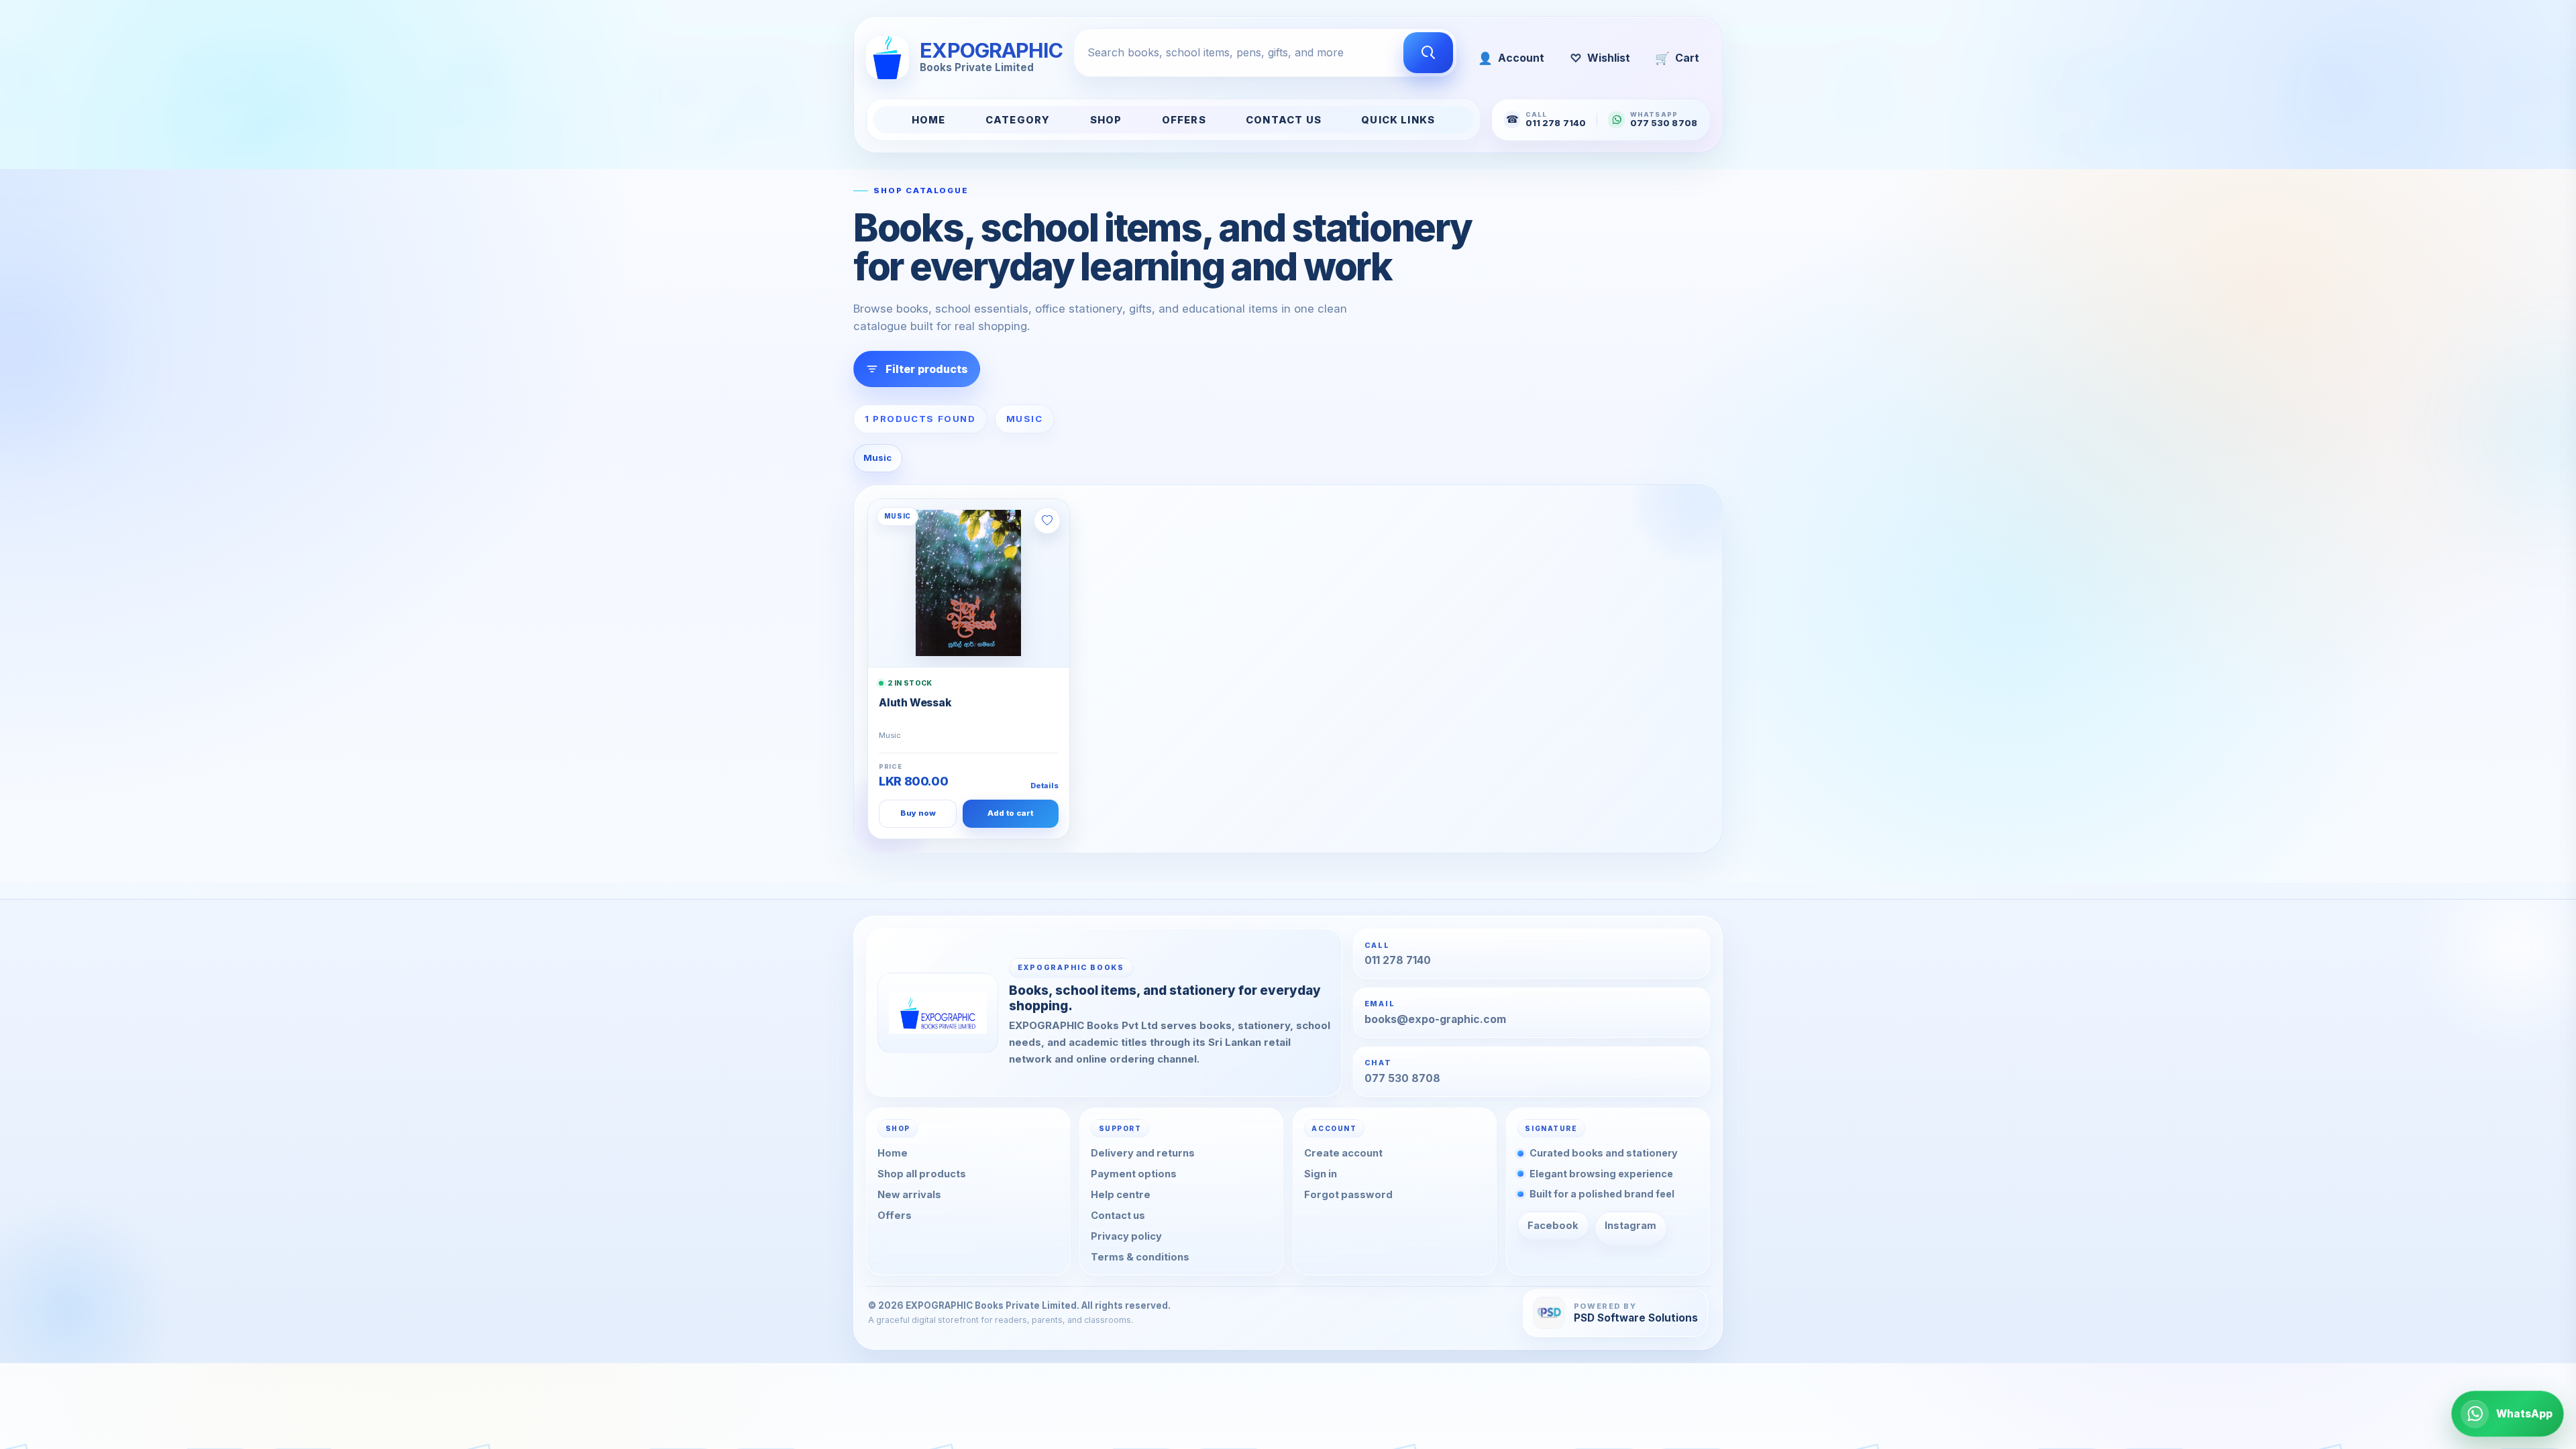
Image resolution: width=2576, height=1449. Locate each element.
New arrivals (909, 1195)
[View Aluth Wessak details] (969, 583)
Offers (1184, 120)
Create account (1343, 1153)
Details (1044, 786)
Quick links (1398, 120)
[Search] (1428, 53)
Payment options (1134, 1174)
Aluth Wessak (915, 703)
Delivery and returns (1143, 1153)
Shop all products (922, 1174)
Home (929, 120)
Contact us (1118, 1216)
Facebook (1553, 1226)
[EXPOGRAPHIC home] (938, 1013)
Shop (1106, 120)
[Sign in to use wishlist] (1047, 521)
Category (1018, 120)
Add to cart (1010, 813)
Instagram (1630, 1226)
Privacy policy (1126, 1236)
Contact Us (1284, 120)
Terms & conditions (1140, 1257)
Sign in (1321, 1174)
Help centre (1121, 1195)
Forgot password (1348, 1195)
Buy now (918, 813)
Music (877, 458)
